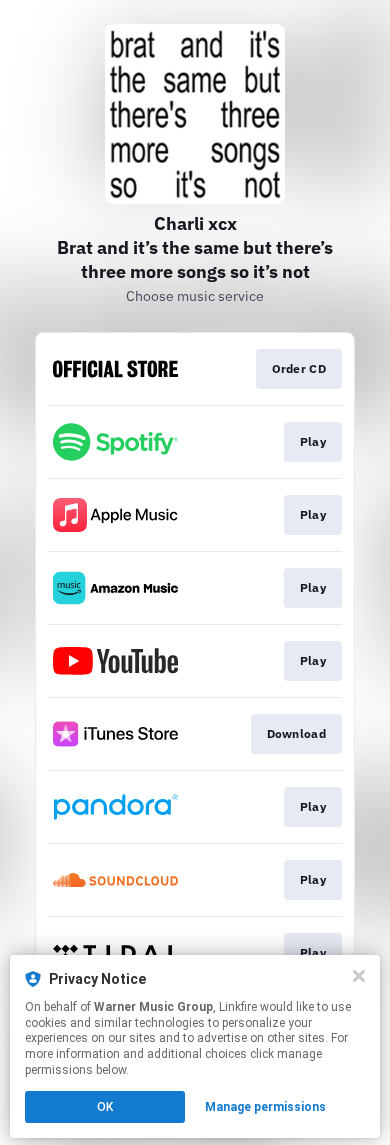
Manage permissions (265, 1107)
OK (105, 1107)
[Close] (359, 976)
